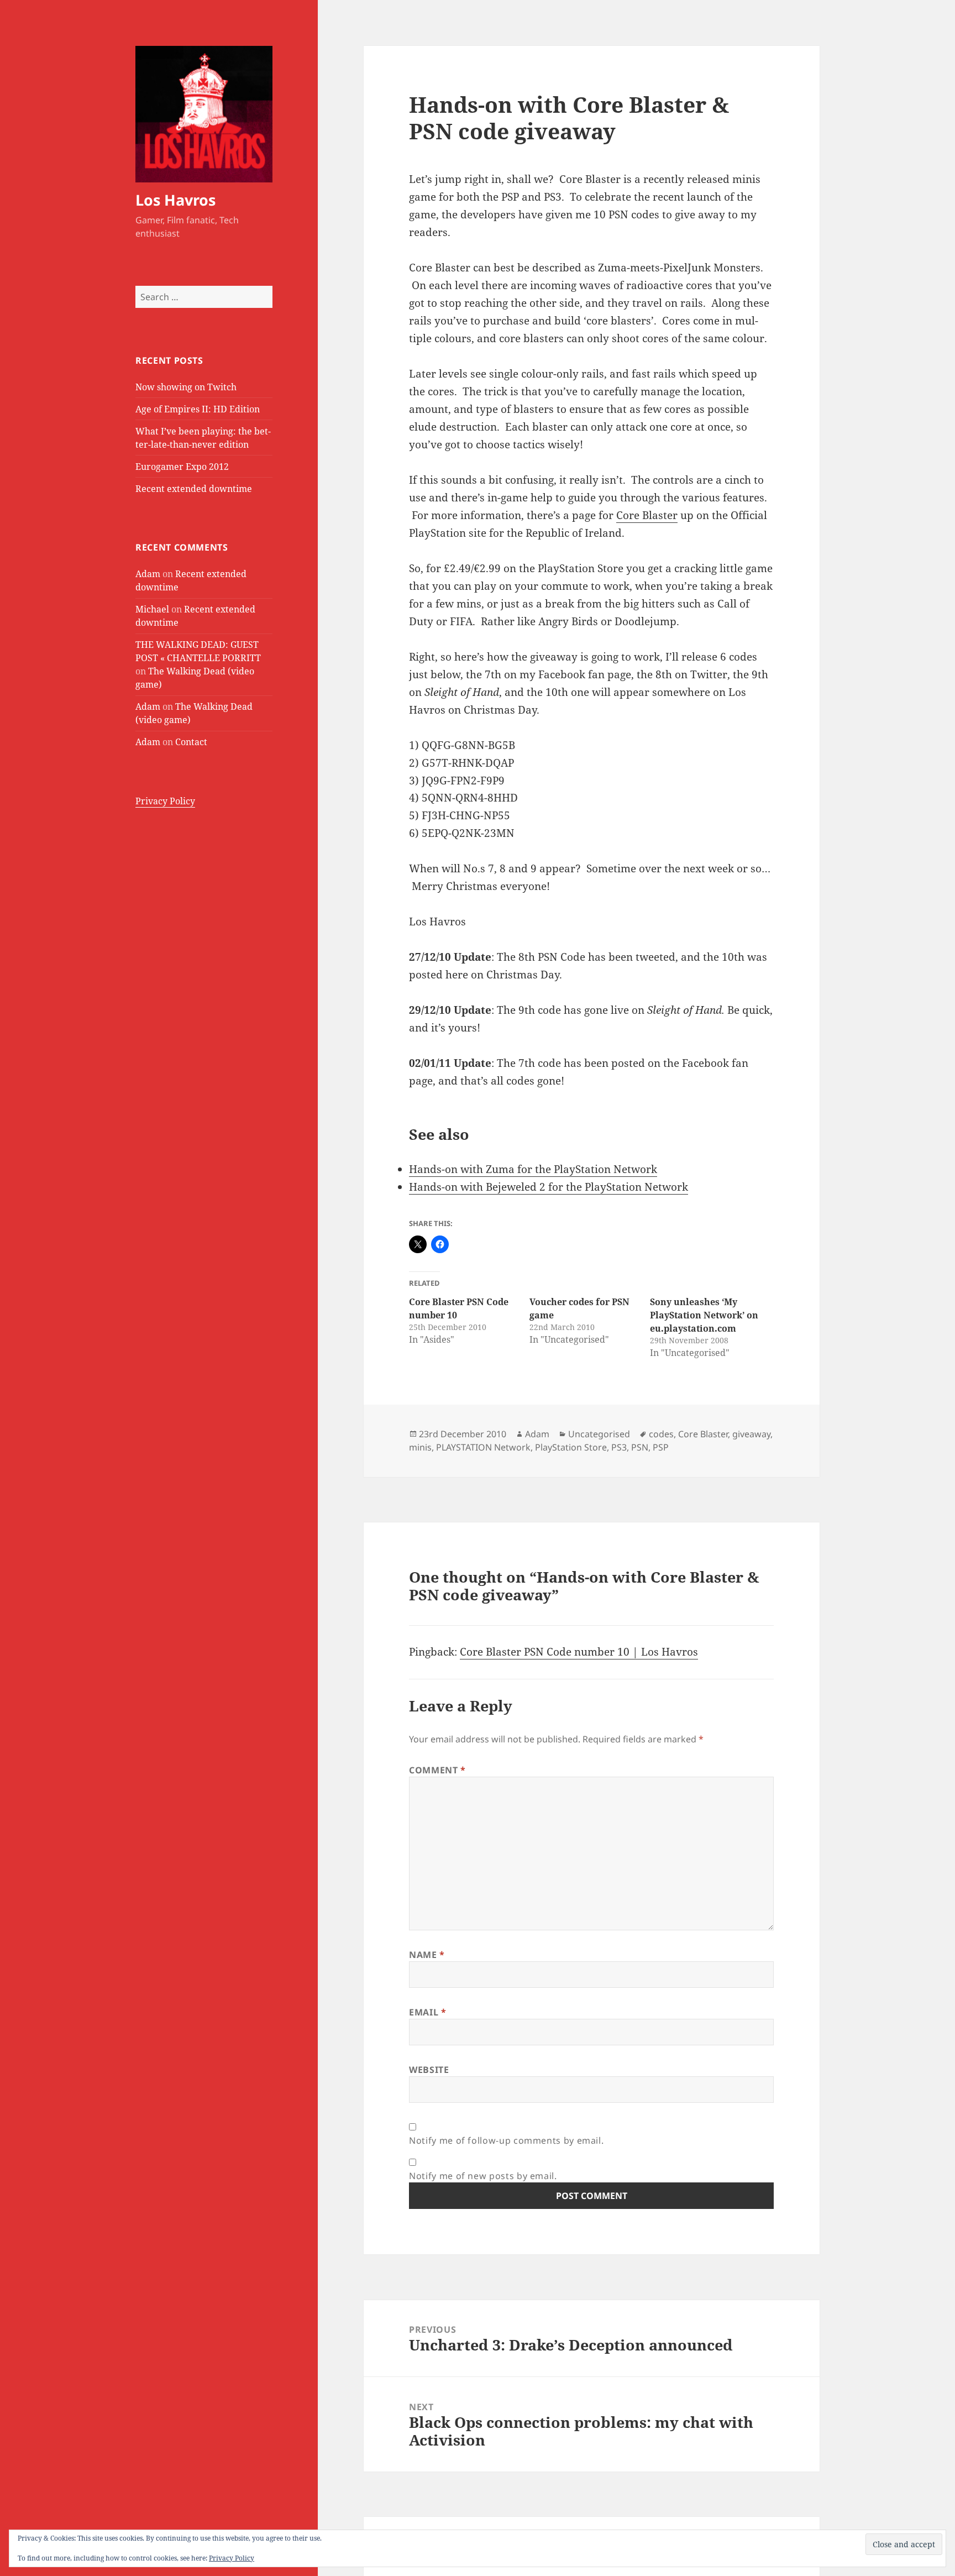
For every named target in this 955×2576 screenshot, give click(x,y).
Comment (437, 1770)
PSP (661, 1447)
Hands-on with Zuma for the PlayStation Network (533, 1169)
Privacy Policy (165, 801)
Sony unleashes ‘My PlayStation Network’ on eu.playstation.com (704, 1315)
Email (427, 2012)
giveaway (751, 1434)
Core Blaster (647, 515)
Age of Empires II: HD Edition (198, 409)
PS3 (619, 1447)
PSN (640, 1447)
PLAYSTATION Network (483, 1447)
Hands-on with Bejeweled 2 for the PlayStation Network (549, 1187)
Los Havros (175, 200)
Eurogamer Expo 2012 (182, 467)
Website (429, 2070)
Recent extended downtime (194, 489)
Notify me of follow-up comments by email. (506, 2140)
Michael (152, 609)
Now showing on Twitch (186, 387)
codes (661, 1434)
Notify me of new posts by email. (483, 2176)
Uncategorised (599, 1434)
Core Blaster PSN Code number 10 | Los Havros (579, 1652)
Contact (191, 742)
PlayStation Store (571, 1447)
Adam (148, 574)
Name (427, 1955)
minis (420, 1447)
